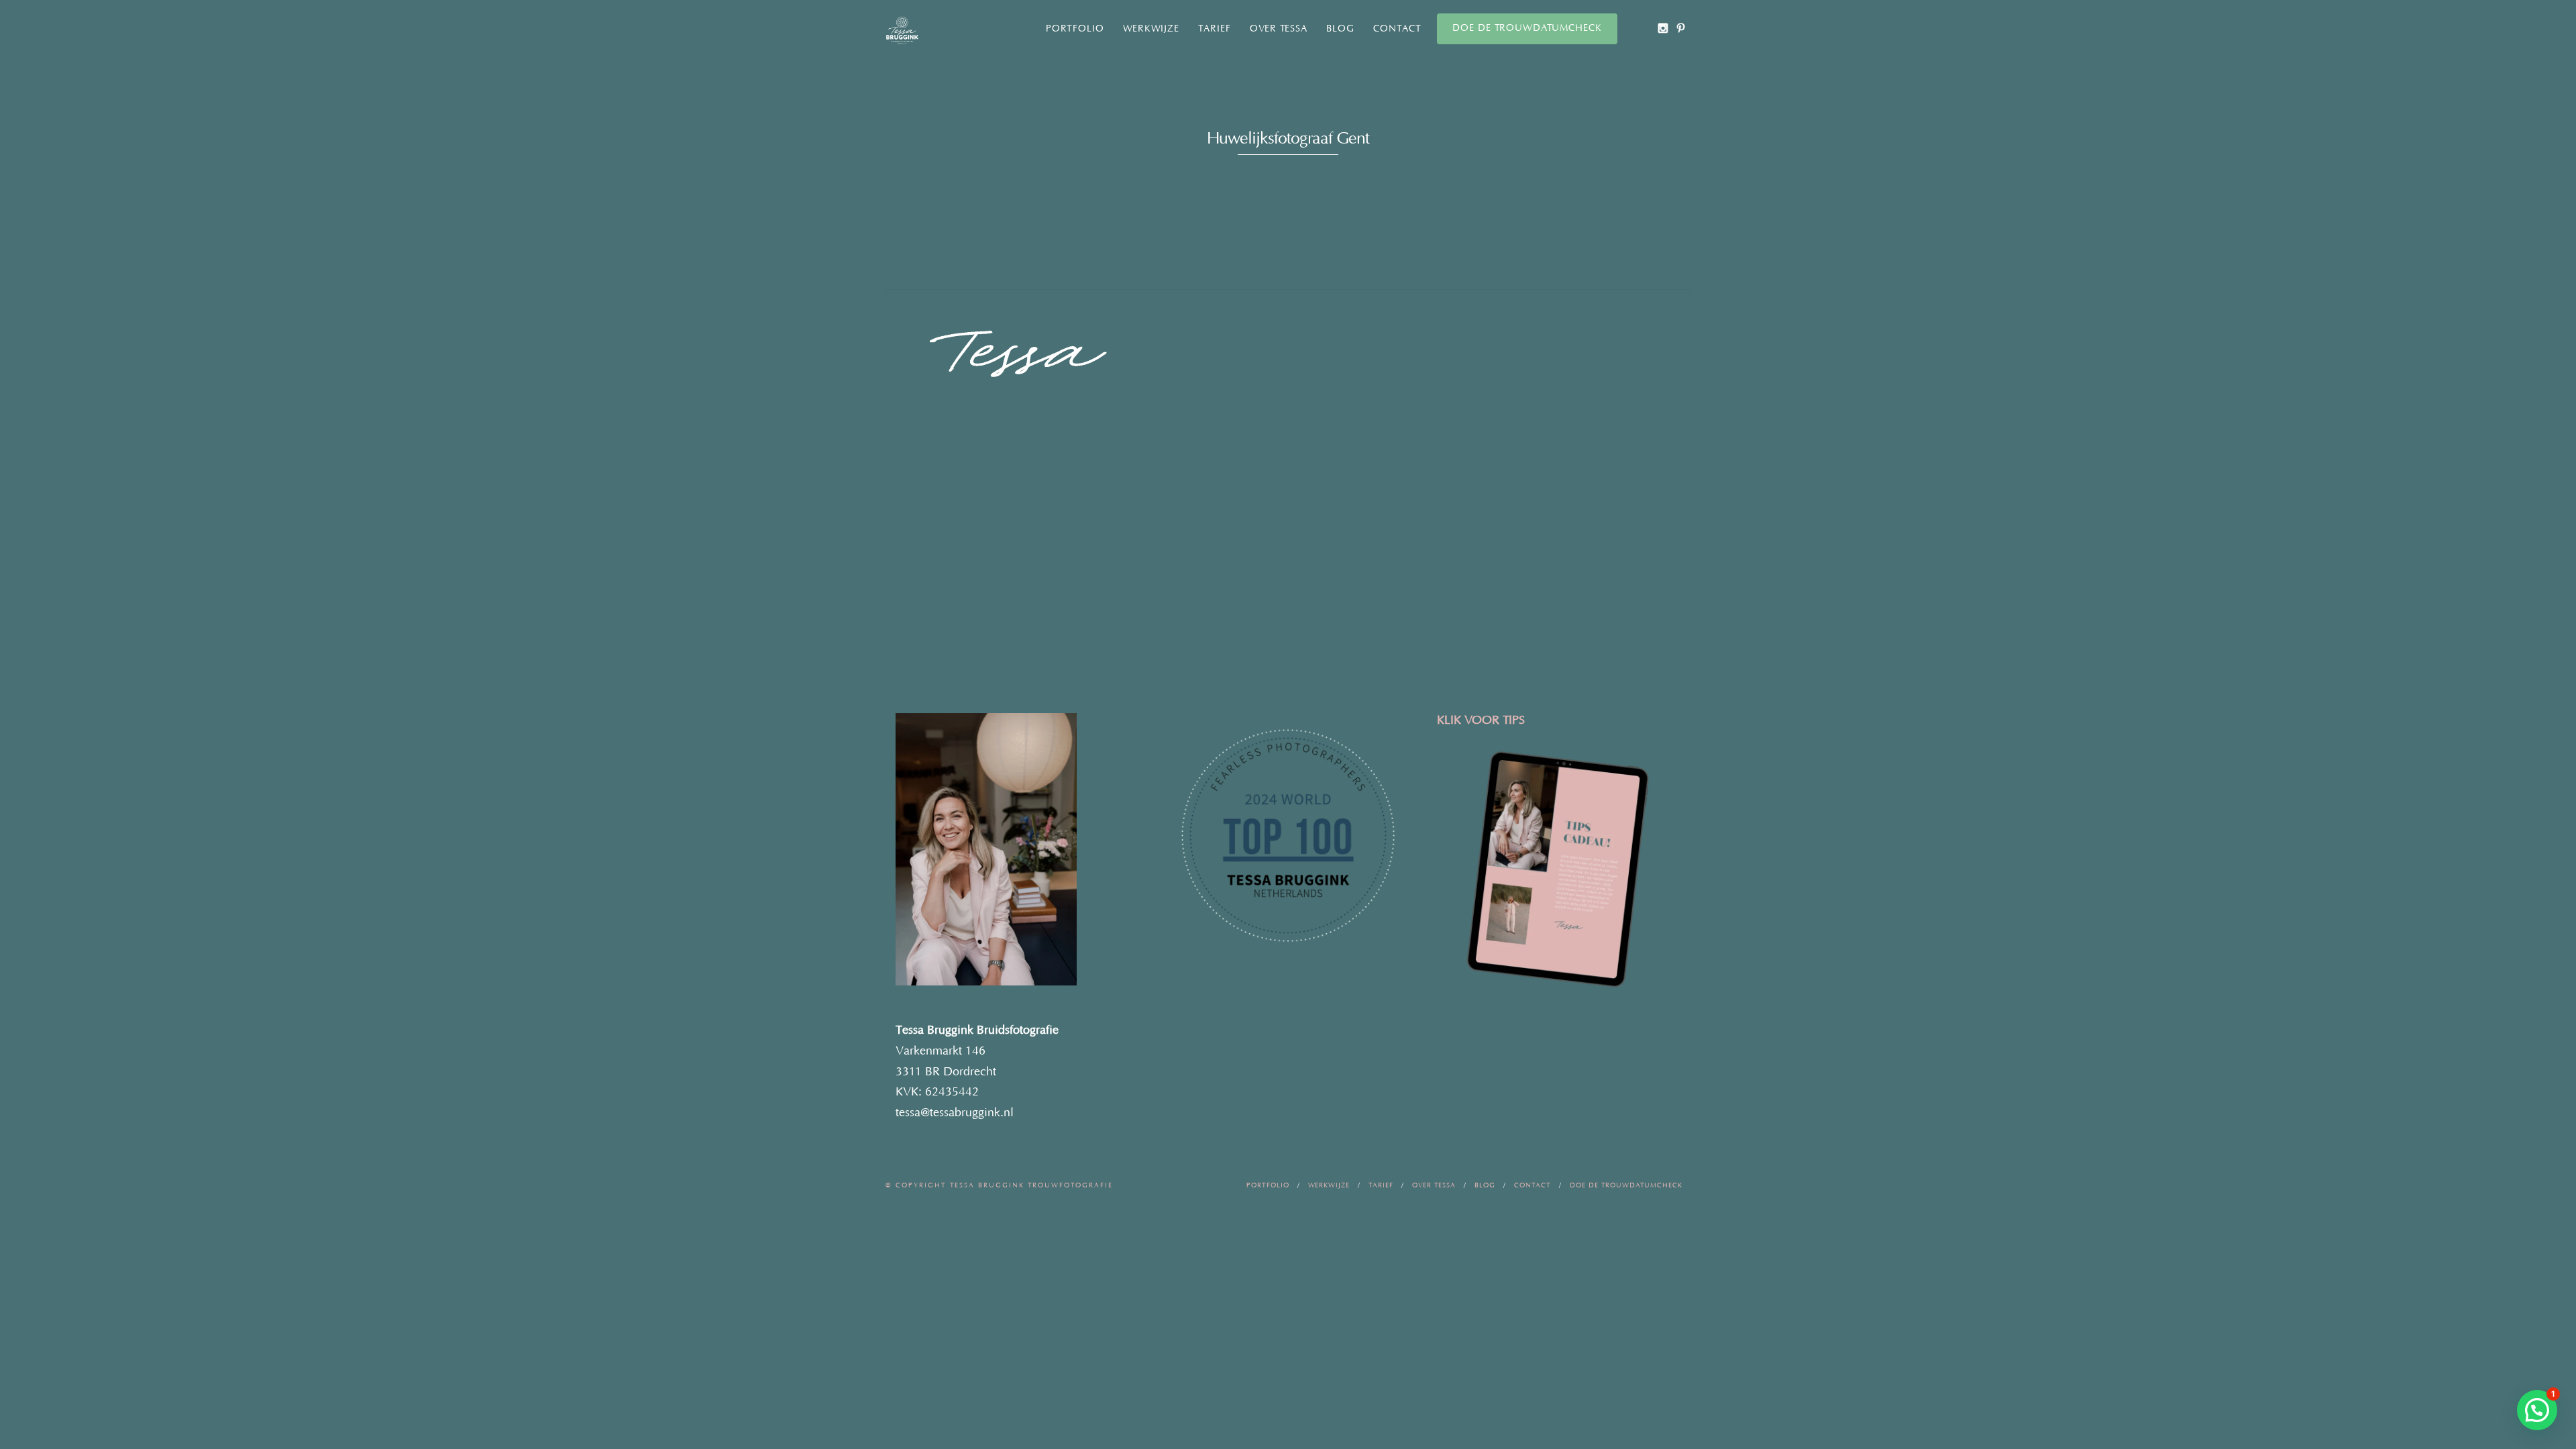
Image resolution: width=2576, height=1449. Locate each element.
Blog (1340, 29)
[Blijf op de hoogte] (1663, 28)
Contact (1397, 29)
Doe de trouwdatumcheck (1527, 28)
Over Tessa (1279, 29)
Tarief (1215, 29)
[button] (2537, 1410)
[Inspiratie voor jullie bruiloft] (1681, 28)
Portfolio (1075, 29)
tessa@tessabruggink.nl (955, 1113)
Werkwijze (1151, 29)
